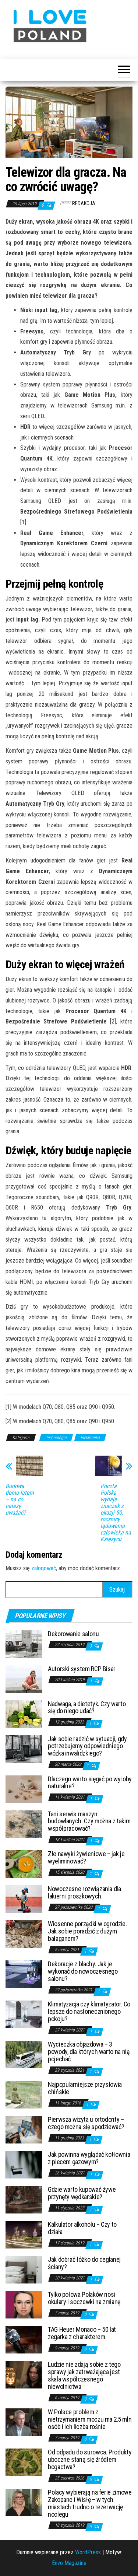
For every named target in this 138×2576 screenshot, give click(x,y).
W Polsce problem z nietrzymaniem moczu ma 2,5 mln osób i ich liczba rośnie (90, 2419)
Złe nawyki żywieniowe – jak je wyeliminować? (86, 1857)
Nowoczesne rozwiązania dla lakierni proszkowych (84, 1892)
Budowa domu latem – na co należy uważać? (20, 1499)
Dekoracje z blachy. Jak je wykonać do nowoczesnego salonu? (83, 1971)
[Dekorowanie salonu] (24, 1643)
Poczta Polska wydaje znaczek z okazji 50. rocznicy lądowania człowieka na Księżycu (116, 1513)
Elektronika (90, 1438)
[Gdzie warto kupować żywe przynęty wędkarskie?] (24, 2199)
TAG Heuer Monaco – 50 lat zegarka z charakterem (82, 2333)
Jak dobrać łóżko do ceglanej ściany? (84, 2263)
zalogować (44, 1568)
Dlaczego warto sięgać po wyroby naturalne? (90, 1783)
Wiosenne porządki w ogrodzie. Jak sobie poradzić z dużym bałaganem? (87, 1931)
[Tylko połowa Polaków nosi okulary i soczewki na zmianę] (24, 2304)
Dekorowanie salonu (73, 1634)
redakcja (84, 203)
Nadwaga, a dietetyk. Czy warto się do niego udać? (87, 1707)
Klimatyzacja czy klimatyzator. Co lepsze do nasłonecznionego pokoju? (89, 2011)
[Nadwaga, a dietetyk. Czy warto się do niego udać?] (24, 1713)
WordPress (88, 2552)
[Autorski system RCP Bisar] (24, 1678)
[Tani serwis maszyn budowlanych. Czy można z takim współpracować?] (24, 1823)
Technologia (56, 1438)
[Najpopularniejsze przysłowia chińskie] (24, 2094)
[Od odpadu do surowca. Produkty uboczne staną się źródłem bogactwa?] (24, 2462)
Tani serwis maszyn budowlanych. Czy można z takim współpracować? (89, 1821)
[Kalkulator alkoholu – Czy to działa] (24, 2234)
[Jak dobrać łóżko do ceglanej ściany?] (24, 2269)
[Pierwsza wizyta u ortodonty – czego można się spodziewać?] (24, 2129)
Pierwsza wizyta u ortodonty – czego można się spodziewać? (86, 2123)
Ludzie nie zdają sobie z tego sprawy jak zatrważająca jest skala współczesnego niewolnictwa (84, 2375)
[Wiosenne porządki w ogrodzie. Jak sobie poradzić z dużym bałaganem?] (24, 1934)
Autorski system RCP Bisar (82, 1669)
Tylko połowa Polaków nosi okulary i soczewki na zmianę (84, 2298)
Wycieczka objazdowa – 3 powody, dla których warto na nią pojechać (89, 2052)
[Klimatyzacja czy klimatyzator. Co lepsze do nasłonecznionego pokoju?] (24, 2014)
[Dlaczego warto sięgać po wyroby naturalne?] (24, 1788)
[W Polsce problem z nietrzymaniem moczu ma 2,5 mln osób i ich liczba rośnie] (24, 2422)
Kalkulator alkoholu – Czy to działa (82, 2228)
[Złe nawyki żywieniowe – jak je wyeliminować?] (24, 1864)
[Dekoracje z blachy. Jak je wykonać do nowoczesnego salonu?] (24, 1974)
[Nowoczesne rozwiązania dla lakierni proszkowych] (24, 1899)
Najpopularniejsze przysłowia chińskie (85, 2088)
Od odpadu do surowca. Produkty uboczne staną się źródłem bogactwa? (90, 2459)
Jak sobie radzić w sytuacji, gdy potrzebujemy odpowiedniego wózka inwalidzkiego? (87, 1746)
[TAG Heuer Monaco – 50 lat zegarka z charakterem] (24, 2339)
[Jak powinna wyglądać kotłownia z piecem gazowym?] (24, 2164)
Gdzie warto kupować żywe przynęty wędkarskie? (82, 2193)
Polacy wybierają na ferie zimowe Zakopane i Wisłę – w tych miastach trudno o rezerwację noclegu (90, 2503)
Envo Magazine (69, 2563)
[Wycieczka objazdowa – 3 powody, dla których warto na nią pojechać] (24, 2054)
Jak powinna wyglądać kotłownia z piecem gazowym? (89, 2158)
